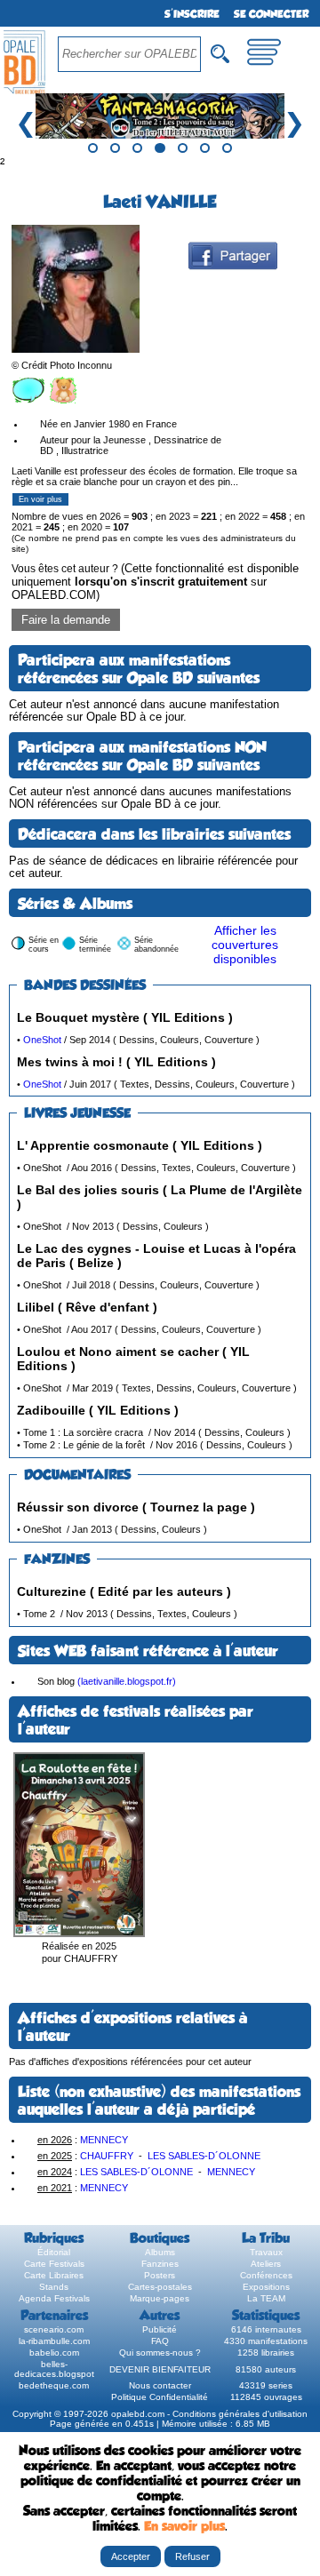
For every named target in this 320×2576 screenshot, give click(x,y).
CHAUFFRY (107, 2156)
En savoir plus (184, 2526)
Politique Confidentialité (160, 2397)
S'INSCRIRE (192, 14)
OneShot (42, 1040)
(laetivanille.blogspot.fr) (127, 1681)
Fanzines (160, 2264)
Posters (160, 2275)
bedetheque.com (54, 2385)
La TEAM (266, 2298)
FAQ (160, 2341)
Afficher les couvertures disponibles (245, 945)
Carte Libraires (54, 2275)
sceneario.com (54, 2329)
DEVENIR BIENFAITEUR (160, 2369)
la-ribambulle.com (54, 2341)
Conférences (266, 2275)
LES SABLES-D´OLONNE (204, 2156)
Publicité (160, 2329)
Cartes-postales (160, 2287)
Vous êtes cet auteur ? (155, 582)
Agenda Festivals (54, 2298)
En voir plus (40, 499)
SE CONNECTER (271, 14)
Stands (54, 2287)
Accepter (131, 2556)
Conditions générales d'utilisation (240, 2414)
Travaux (266, 2252)
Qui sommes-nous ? (160, 2353)
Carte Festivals (54, 2264)
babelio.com (54, 2353)
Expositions (266, 2287)
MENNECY (104, 2140)
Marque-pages (160, 2298)
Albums (160, 2252)
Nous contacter (160, 2385)
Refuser (192, 2556)
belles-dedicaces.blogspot (54, 2369)
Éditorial (54, 2252)
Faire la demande (66, 620)
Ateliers (266, 2264)
